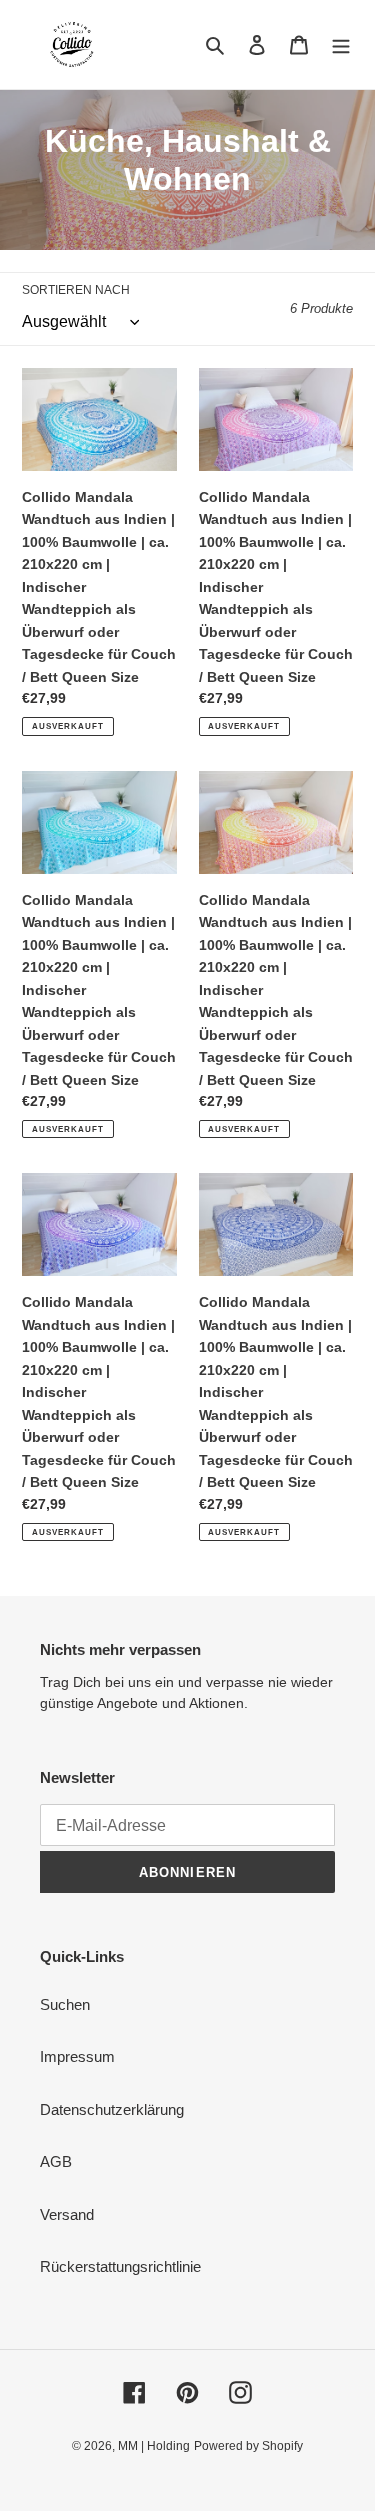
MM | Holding (154, 2446)
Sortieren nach (76, 290)
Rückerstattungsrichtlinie (120, 2266)
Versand (67, 2214)
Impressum (77, 2056)
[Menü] (341, 44)
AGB (56, 2161)
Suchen (65, 2004)
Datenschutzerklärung (112, 2109)
